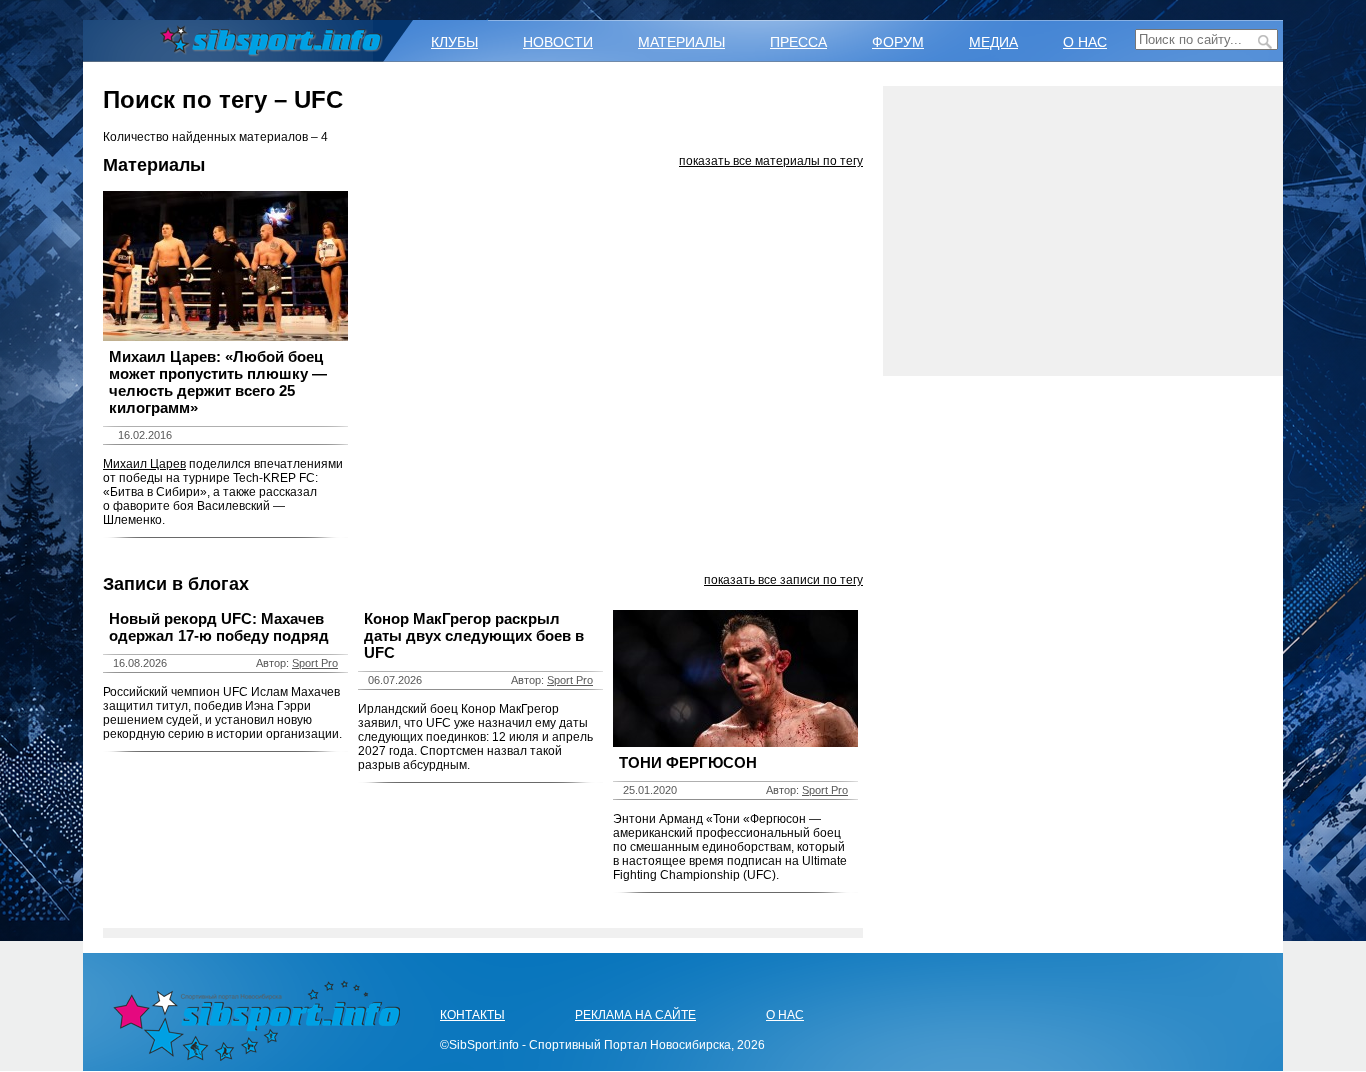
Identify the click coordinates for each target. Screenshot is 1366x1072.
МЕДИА (993, 42)
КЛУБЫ (454, 42)
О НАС (1085, 42)
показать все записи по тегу (783, 580)
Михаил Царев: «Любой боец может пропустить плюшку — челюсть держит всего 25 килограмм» (218, 382)
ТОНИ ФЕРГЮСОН (688, 762)
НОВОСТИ (558, 42)
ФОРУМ (898, 42)
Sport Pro (315, 663)
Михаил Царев (144, 464)
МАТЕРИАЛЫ (681, 42)
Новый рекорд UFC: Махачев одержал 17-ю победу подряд (219, 627)
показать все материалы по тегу (771, 161)
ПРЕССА (798, 42)
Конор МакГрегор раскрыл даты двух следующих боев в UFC (474, 635)
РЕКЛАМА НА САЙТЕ (635, 1015)
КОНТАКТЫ (472, 1015)
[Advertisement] (1083, 231)
